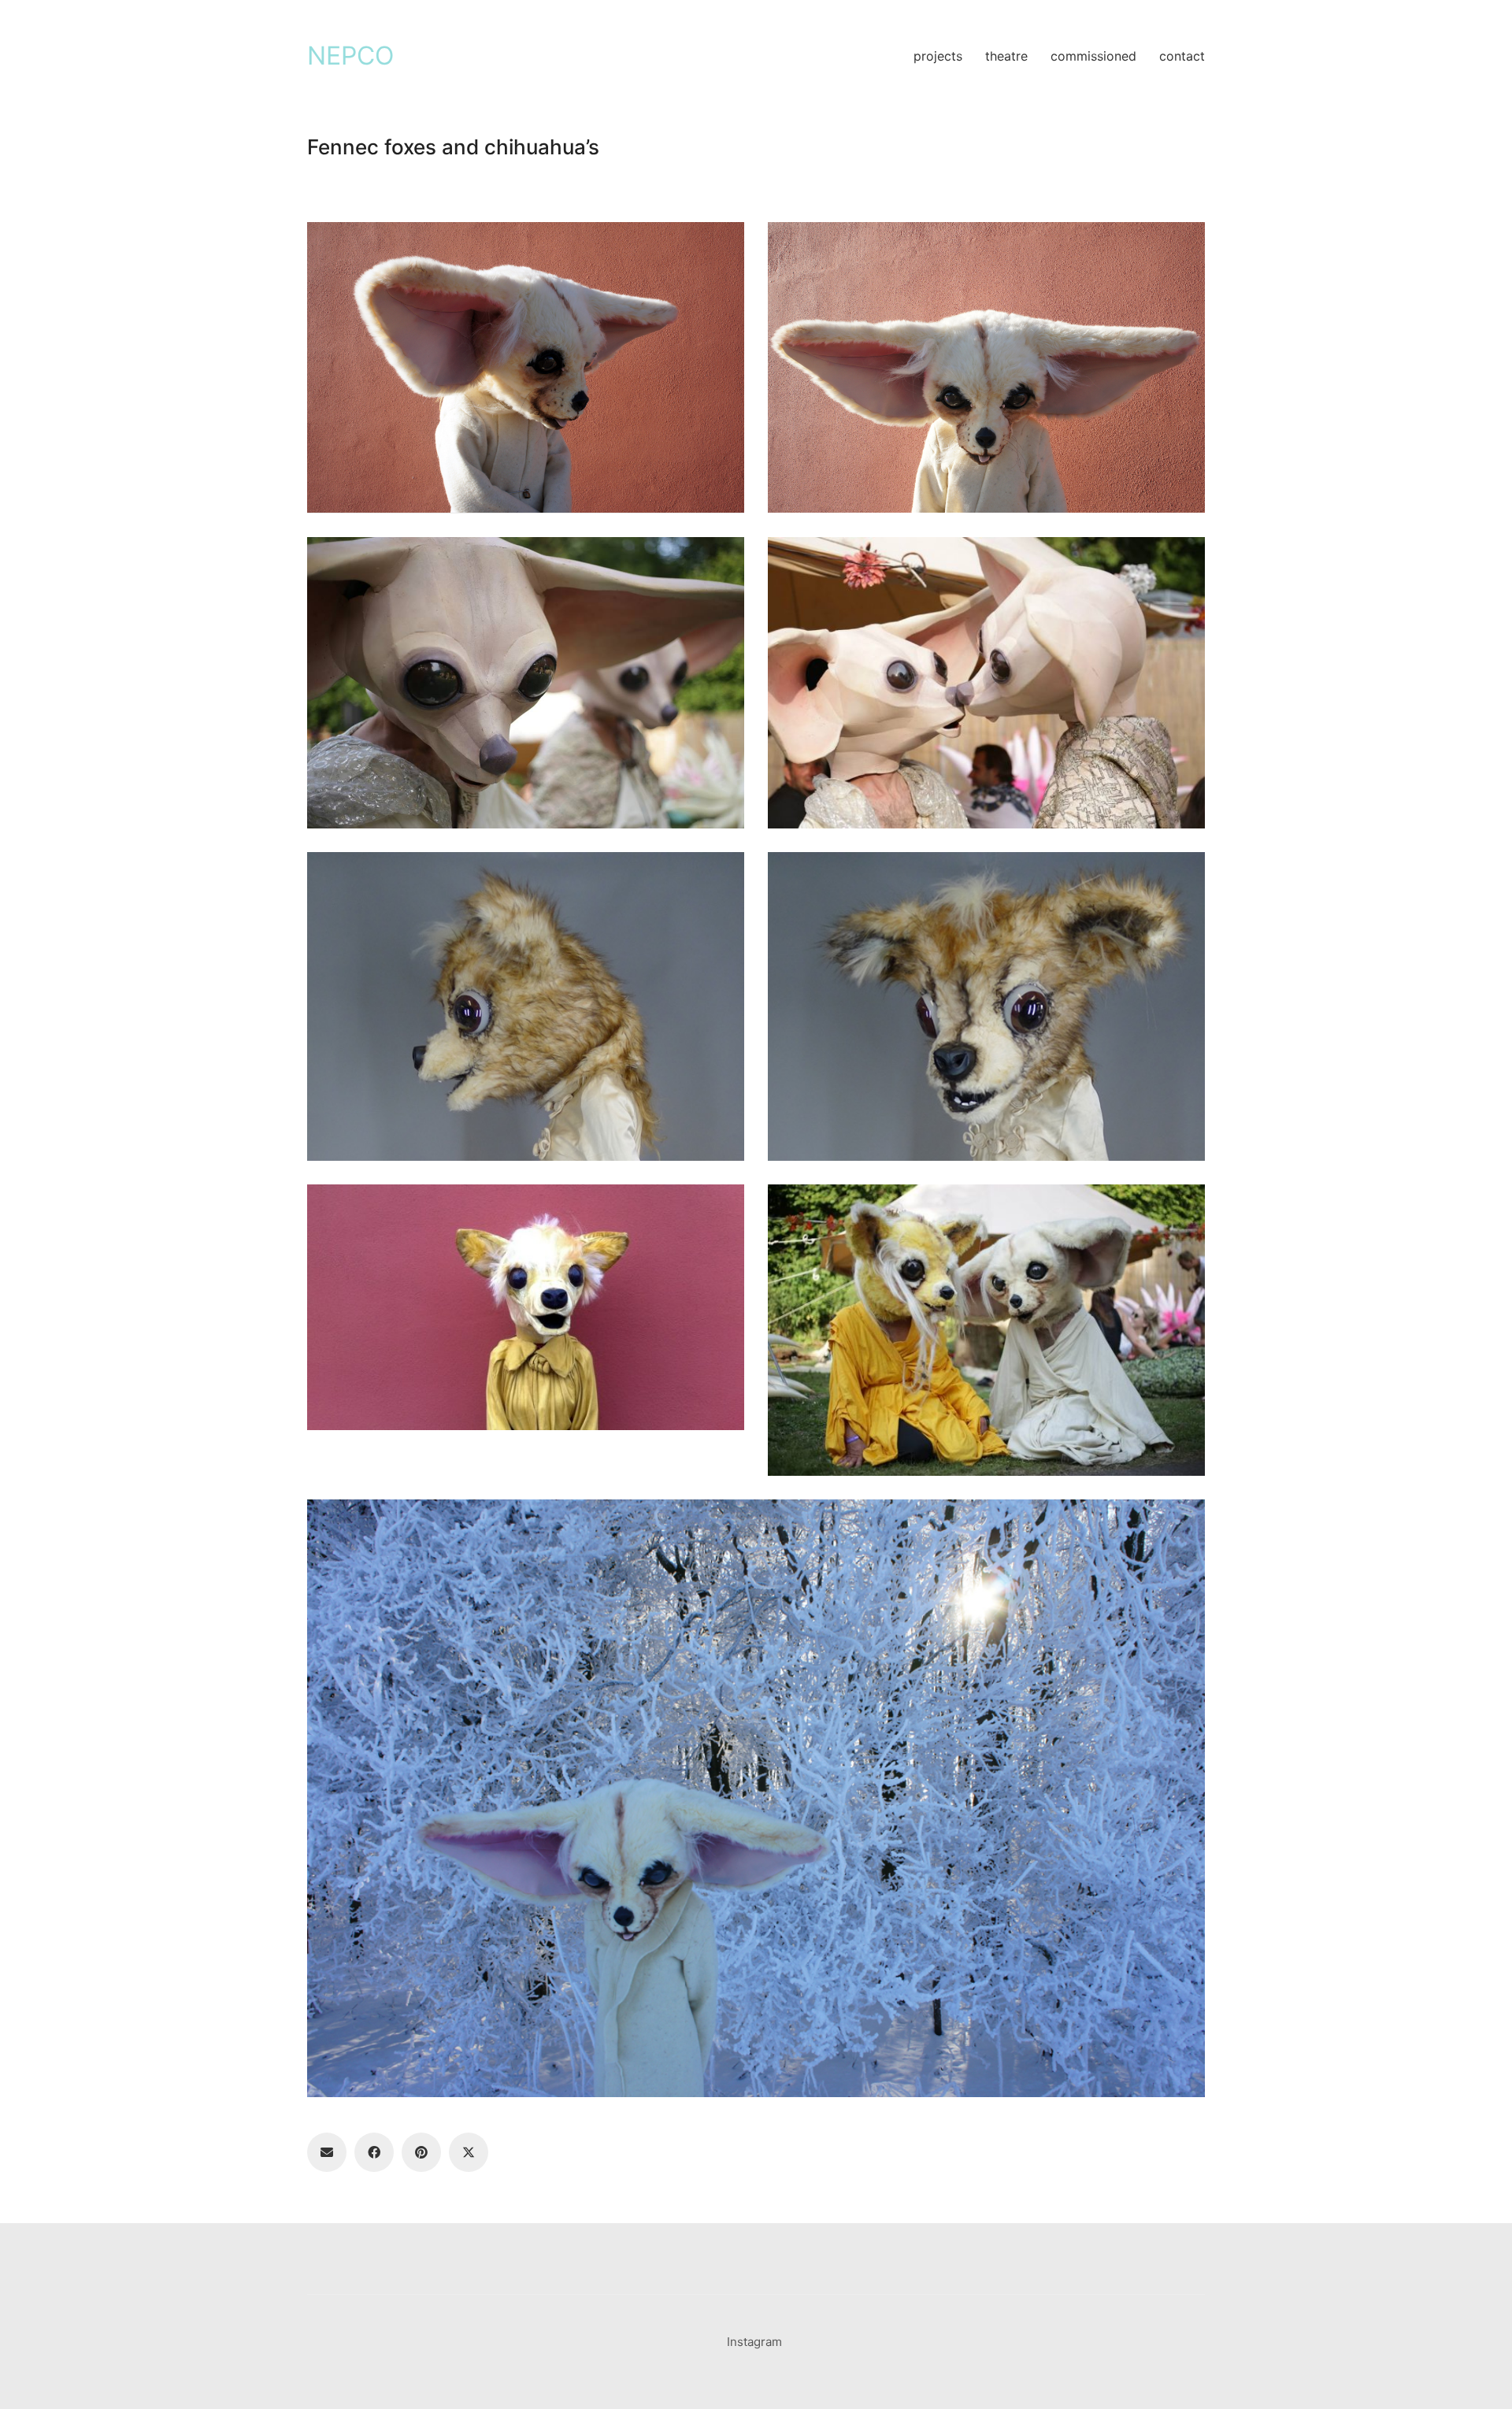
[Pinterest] (421, 2152)
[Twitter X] (469, 2152)
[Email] (327, 2152)
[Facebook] (374, 2152)
